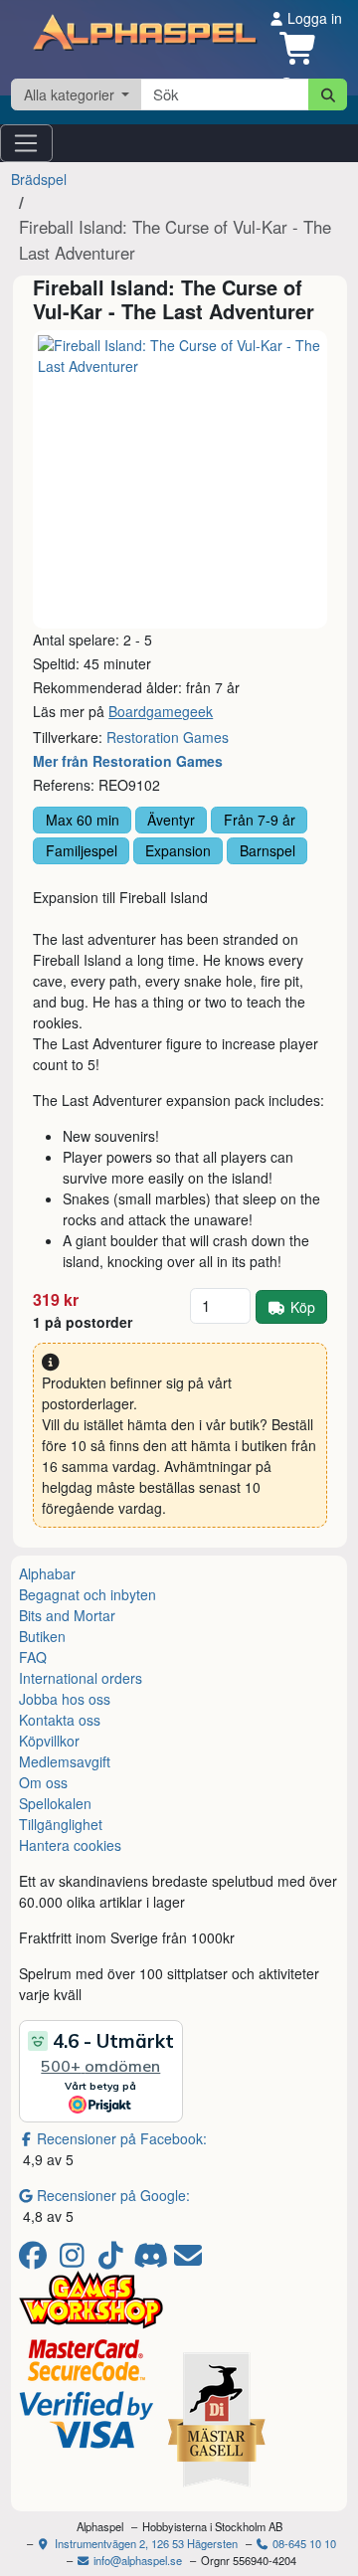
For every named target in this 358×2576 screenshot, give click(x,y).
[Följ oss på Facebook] (36, 2260)
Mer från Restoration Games (128, 761)
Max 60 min (83, 820)
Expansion (178, 850)
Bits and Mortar (67, 1615)
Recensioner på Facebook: (122, 2138)
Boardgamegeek (161, 711)
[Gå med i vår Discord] (153, 2260)
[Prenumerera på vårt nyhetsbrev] (188, 2260)
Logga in (313, 18)
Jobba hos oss (65, 1699)
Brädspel (39, 179)
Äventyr (171, 820)
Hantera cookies (70, 1845)
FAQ (33, 1657)
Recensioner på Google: (113, 2195)
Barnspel (268, 850)
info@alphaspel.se (136, 2560)
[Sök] (328, 94)
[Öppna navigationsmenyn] (26, 143)
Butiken (42, 1636)
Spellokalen (55, 1803)
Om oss (43, 1782)
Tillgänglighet (61, 1824)
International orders (81, 1678)
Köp (303, 1307)
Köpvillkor (49, 1741)
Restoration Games (168, 737)
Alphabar (47, 1573)
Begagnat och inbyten (88, 1594)
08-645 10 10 (303, 2543)
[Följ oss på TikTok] (114, 2260)
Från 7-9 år (260, 820)
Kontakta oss (60, 1720)
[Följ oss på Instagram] (75, 2260)
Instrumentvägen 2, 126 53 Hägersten (145, 2543)
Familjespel (82, 850)
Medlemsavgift (65, 1761)
